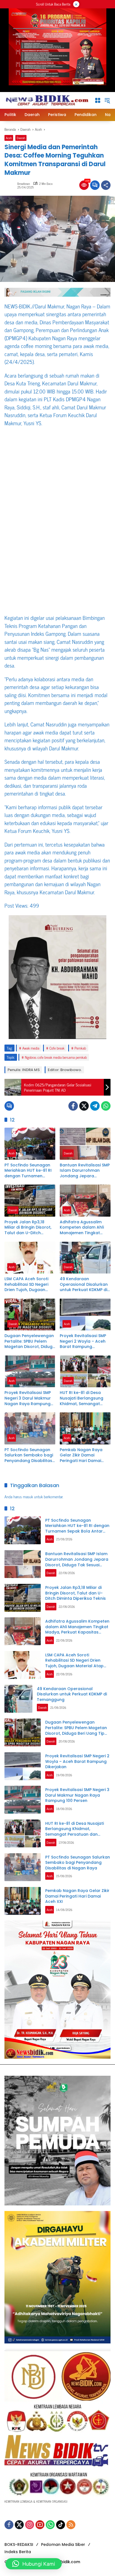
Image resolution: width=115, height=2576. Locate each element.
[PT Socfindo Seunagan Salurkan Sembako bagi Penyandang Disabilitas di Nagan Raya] (30, 1428)
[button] (107, 100)
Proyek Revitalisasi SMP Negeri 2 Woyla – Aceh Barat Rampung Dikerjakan (83, 1341)
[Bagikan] (106, 185)
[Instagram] (30, 2525)
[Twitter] (84, 1106)
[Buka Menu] (98, 100)
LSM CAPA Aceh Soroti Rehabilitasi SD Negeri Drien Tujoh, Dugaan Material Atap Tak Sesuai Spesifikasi (30, 1285)
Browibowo (24, 184)
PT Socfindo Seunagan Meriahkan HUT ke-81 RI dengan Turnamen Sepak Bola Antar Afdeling (28, 1171)
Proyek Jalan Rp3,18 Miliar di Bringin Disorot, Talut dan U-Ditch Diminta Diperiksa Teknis (29, 1228)
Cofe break (57, 1048)
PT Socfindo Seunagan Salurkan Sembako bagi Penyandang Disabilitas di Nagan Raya (29, 1455)
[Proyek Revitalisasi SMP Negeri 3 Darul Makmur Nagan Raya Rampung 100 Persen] (30, 1371)
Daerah (21, 138)
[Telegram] (95, 1106)
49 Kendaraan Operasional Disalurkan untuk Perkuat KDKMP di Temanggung (84, 1285)
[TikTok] (61, 2525)
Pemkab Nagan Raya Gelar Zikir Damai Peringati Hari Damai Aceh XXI (81, 1455)
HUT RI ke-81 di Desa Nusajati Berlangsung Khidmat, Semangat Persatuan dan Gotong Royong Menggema (83, 1398)
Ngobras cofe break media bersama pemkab (56, 1057)
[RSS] (71, 2525)
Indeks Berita (18, 2552)
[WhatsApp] (106, 1106)
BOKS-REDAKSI (19, 2544)
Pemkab (80, 1048)
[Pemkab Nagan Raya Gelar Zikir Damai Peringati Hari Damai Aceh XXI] (85, 1428)
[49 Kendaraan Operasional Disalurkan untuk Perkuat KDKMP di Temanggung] (85, 1258)
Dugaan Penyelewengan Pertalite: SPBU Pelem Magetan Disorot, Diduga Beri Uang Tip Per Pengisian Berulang (30, 1341)
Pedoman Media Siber (63, 2544)
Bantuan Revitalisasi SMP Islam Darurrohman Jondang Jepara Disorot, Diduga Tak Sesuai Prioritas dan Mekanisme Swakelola (85, 1171)
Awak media (31, 1048)
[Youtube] (40, 2525)
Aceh (9, 138)
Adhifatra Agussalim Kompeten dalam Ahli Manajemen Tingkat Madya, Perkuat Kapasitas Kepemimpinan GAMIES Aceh (83, 1228)
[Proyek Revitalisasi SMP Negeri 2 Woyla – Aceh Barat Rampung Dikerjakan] (85, 1314)
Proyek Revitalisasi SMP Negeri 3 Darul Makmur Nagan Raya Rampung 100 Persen (28, 1398)
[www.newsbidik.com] (47, 100)
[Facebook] (73, 1106)
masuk (28, 1496)
